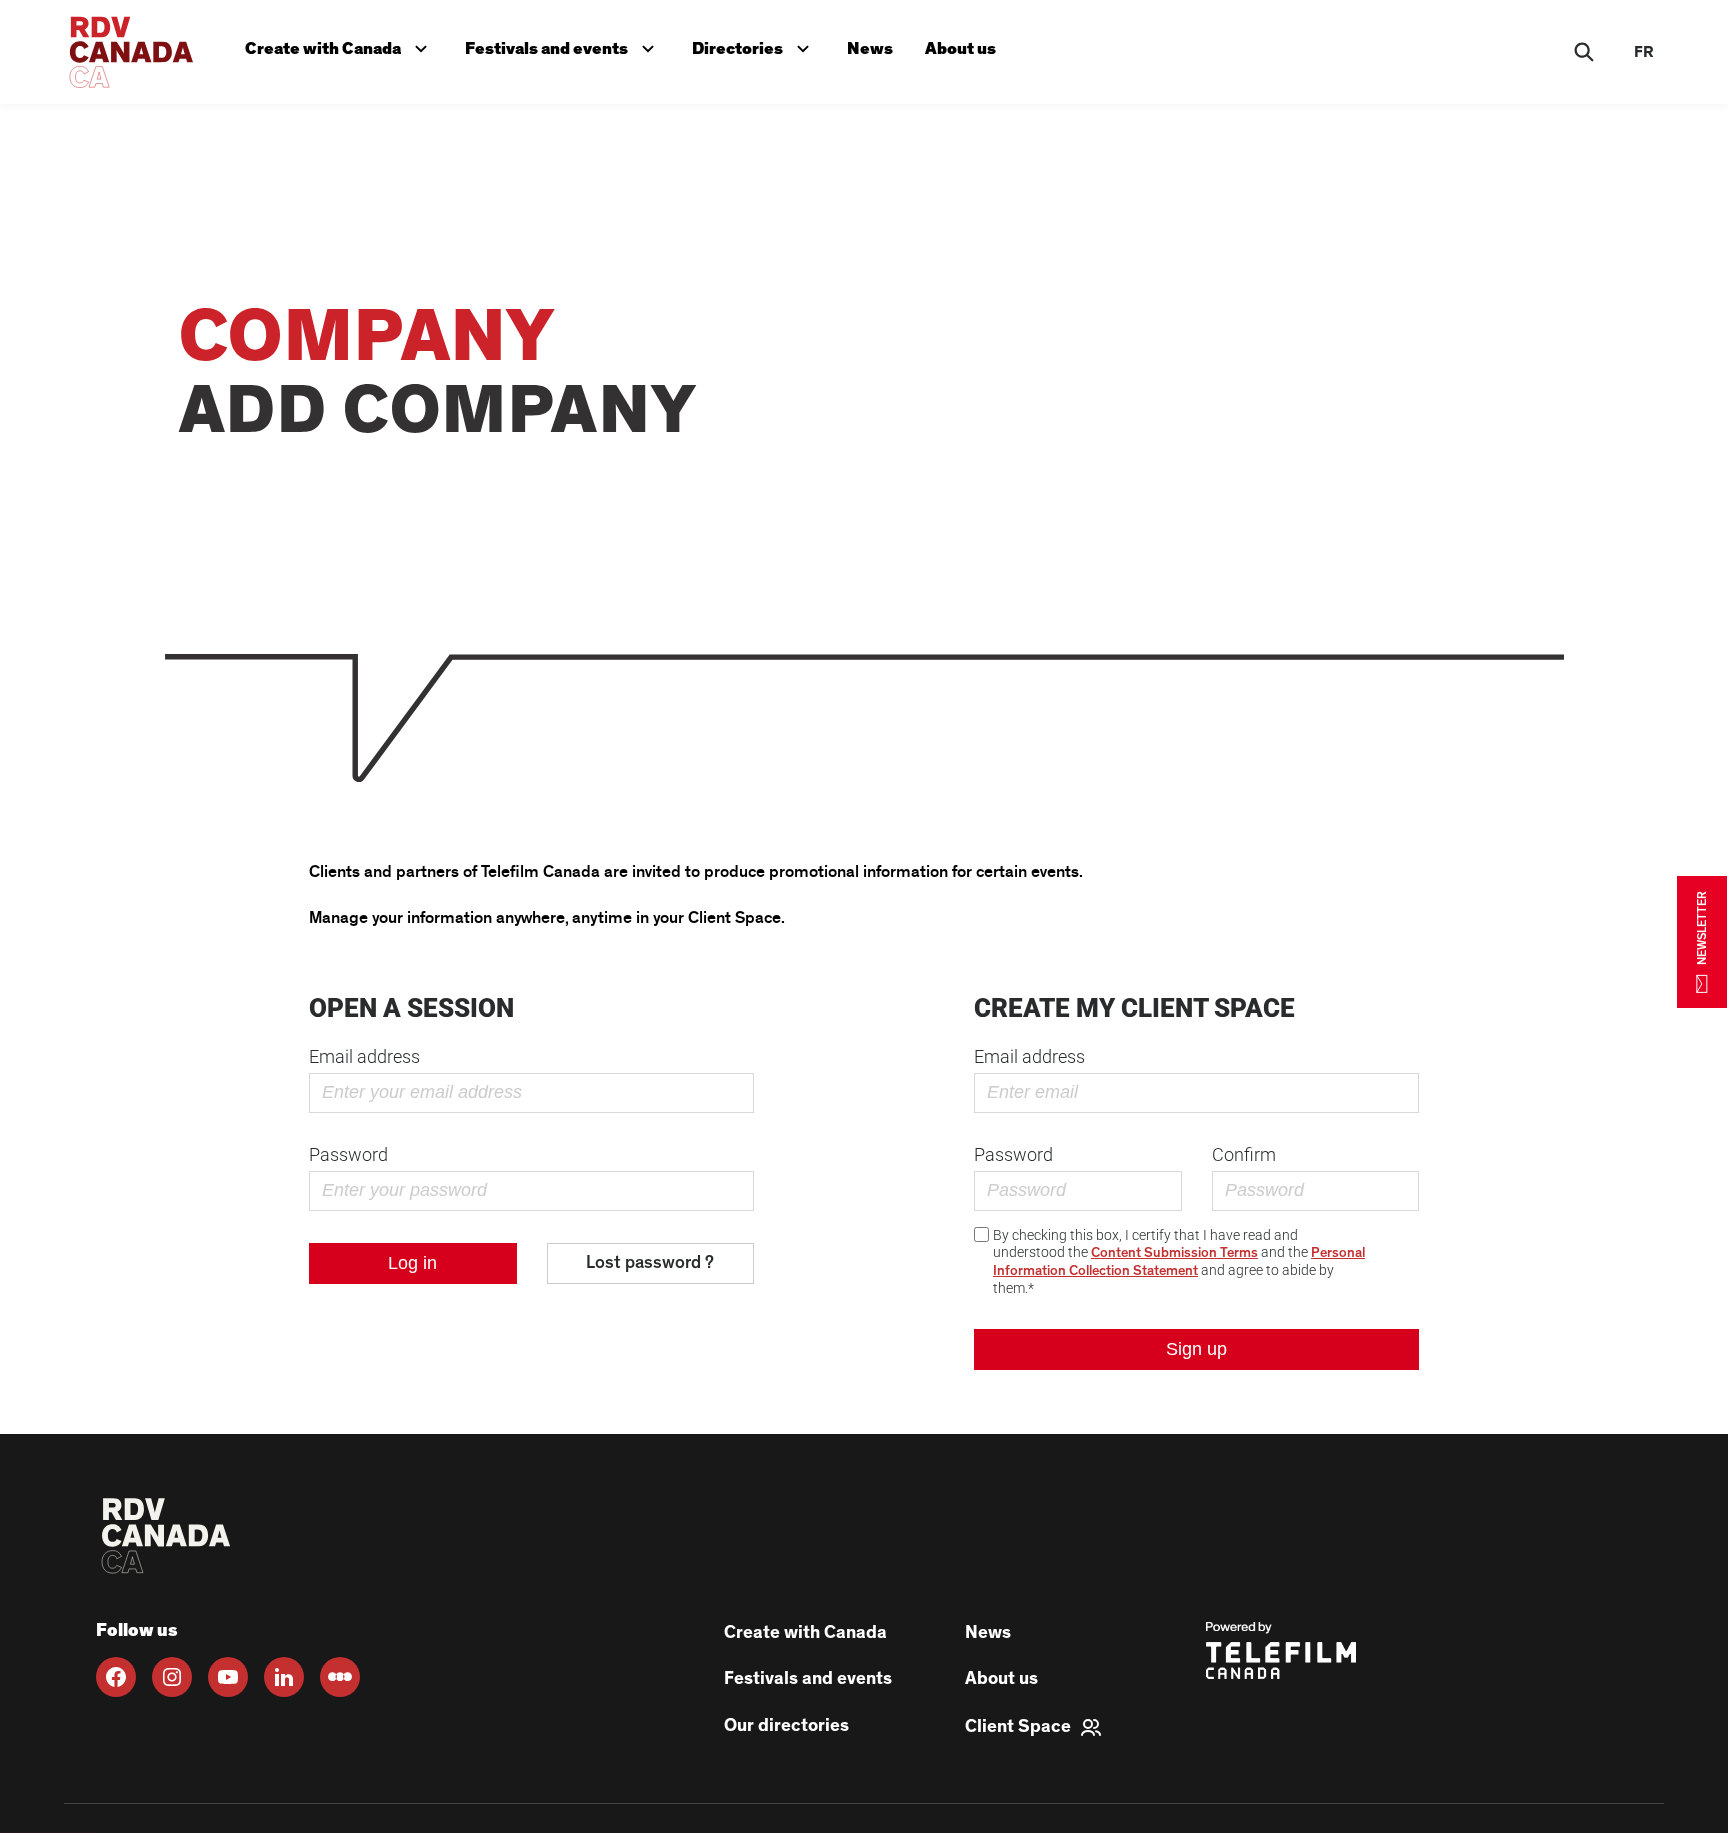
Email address (364, 1056)
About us (960, 48)
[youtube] (228, 1677)
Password (348, 1154)
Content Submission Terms (1174, 1253)
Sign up (1196, 1349)
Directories (755, 44)
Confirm (1244, 1154)
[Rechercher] (1584, 52)
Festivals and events (564, 44)
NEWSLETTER (1702, 928)
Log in (412, 1263)
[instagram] (172, 1677)
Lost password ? (650, 1263)
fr (1644, 52)
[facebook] (116, 1677)
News (870, 48)
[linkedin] (284, 1677)
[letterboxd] (340, 1677)
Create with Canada (340, 44)
